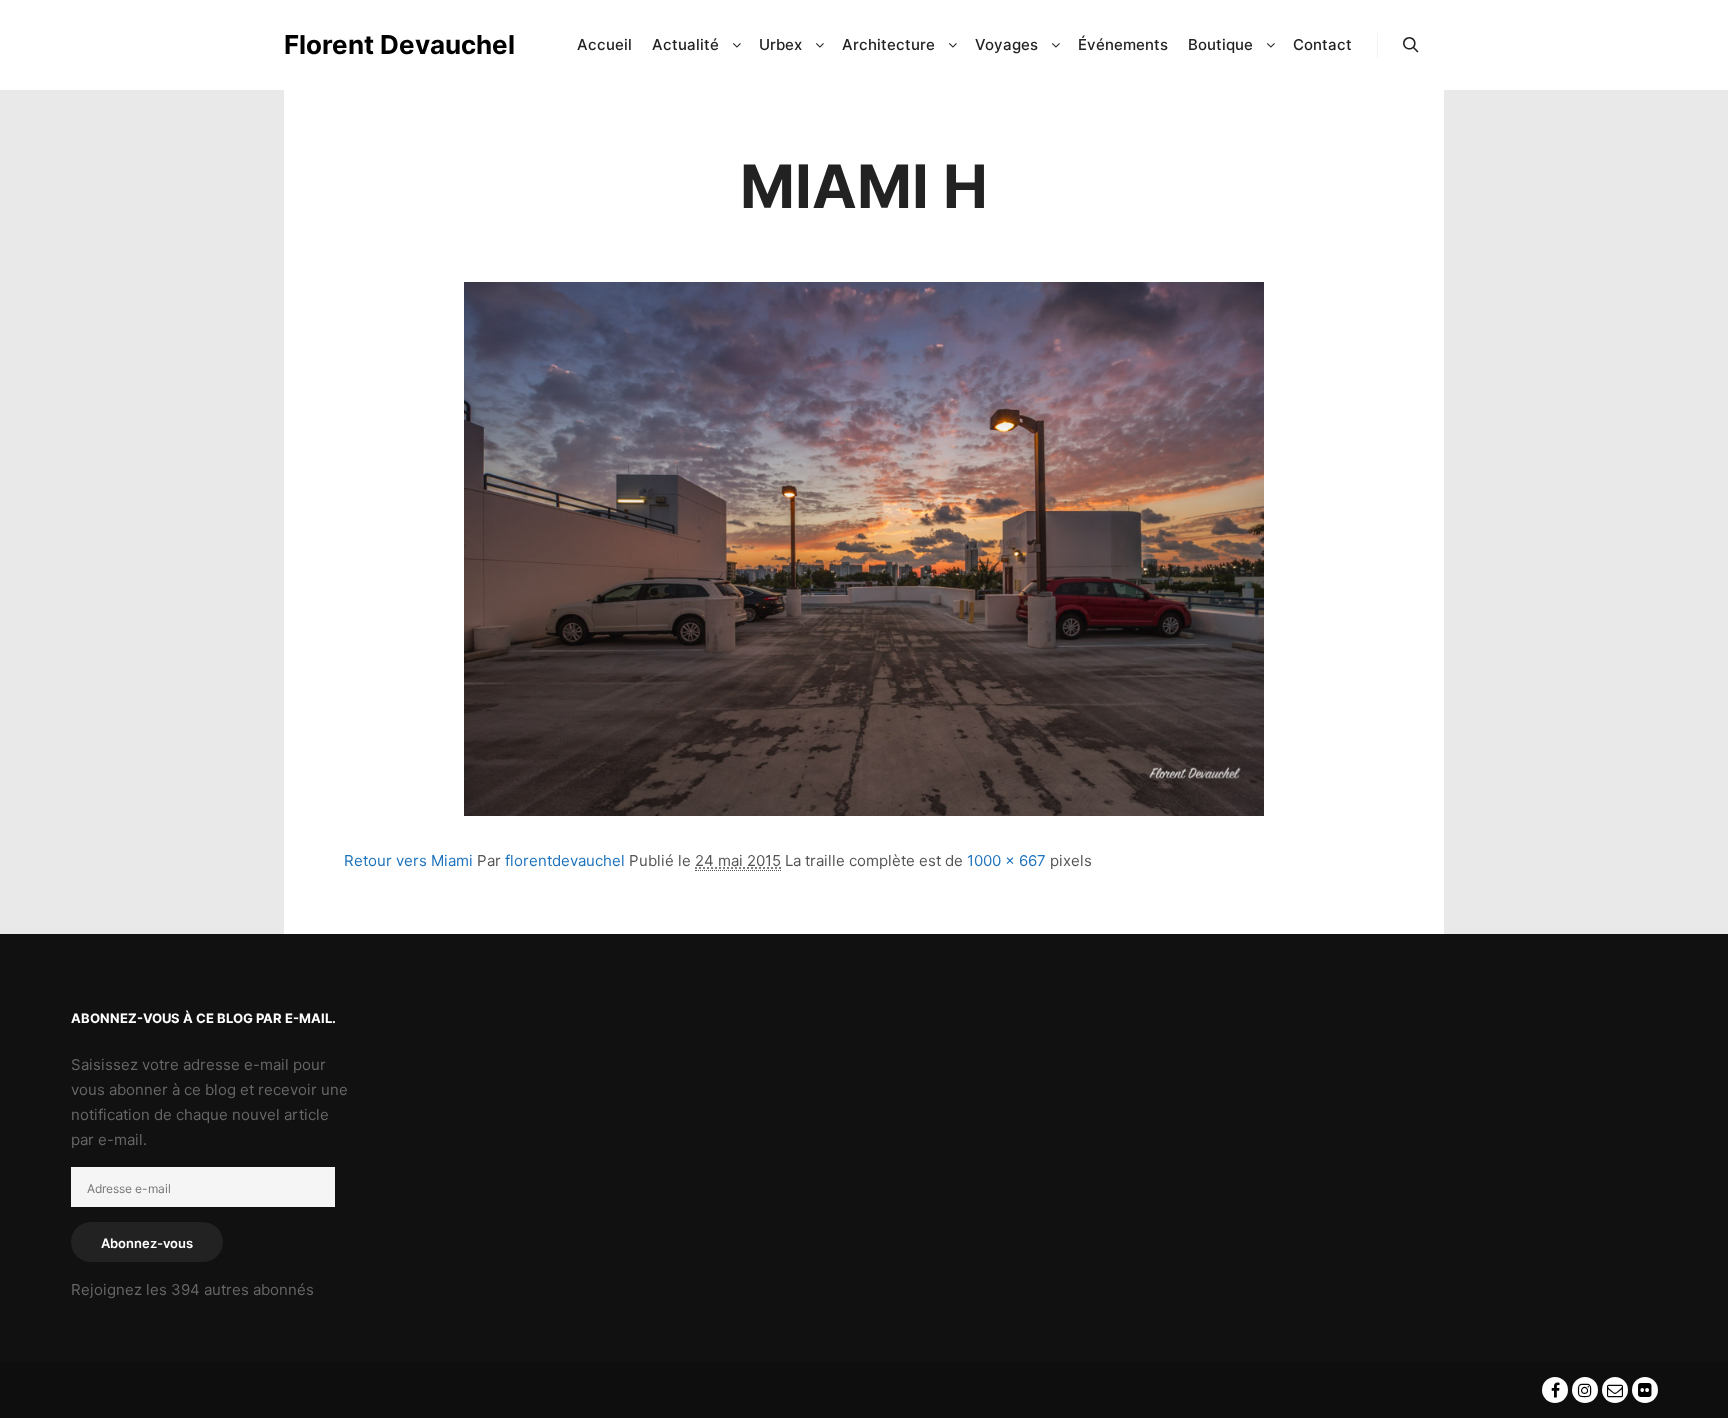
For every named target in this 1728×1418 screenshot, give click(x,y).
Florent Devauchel (384, 44)
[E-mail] (1615, 1390)
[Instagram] (1585, 1390)
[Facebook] (1555, 1390)
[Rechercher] (1411, 45)
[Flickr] (1645, 1390)
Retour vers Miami (408, 860)
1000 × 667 (1006, 860)
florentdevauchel (565, 860)
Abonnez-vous (147, 1243)
